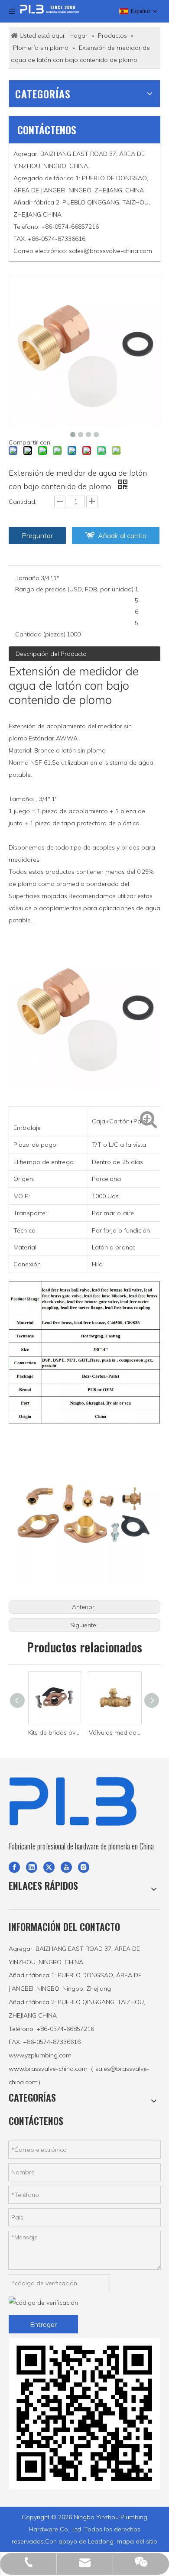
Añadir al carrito (122, 535)
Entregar (43, 2324)
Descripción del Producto (51, 654)
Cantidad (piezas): (41, 634)
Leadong (101, 2541)
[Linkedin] (32, 1866)
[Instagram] (84, 1866)
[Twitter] (49, 1866)
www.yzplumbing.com (40, 2055)
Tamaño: (28, 578)
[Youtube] (66, 1866)
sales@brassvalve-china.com (110, 251)
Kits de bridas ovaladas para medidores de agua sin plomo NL (54, 1732)
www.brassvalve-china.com (48, 2069)
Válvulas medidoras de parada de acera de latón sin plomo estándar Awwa (115, 1732)
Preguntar (37, 535)
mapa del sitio (137, 2541)
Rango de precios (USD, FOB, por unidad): (75, 589)
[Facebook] (14, 1866)
